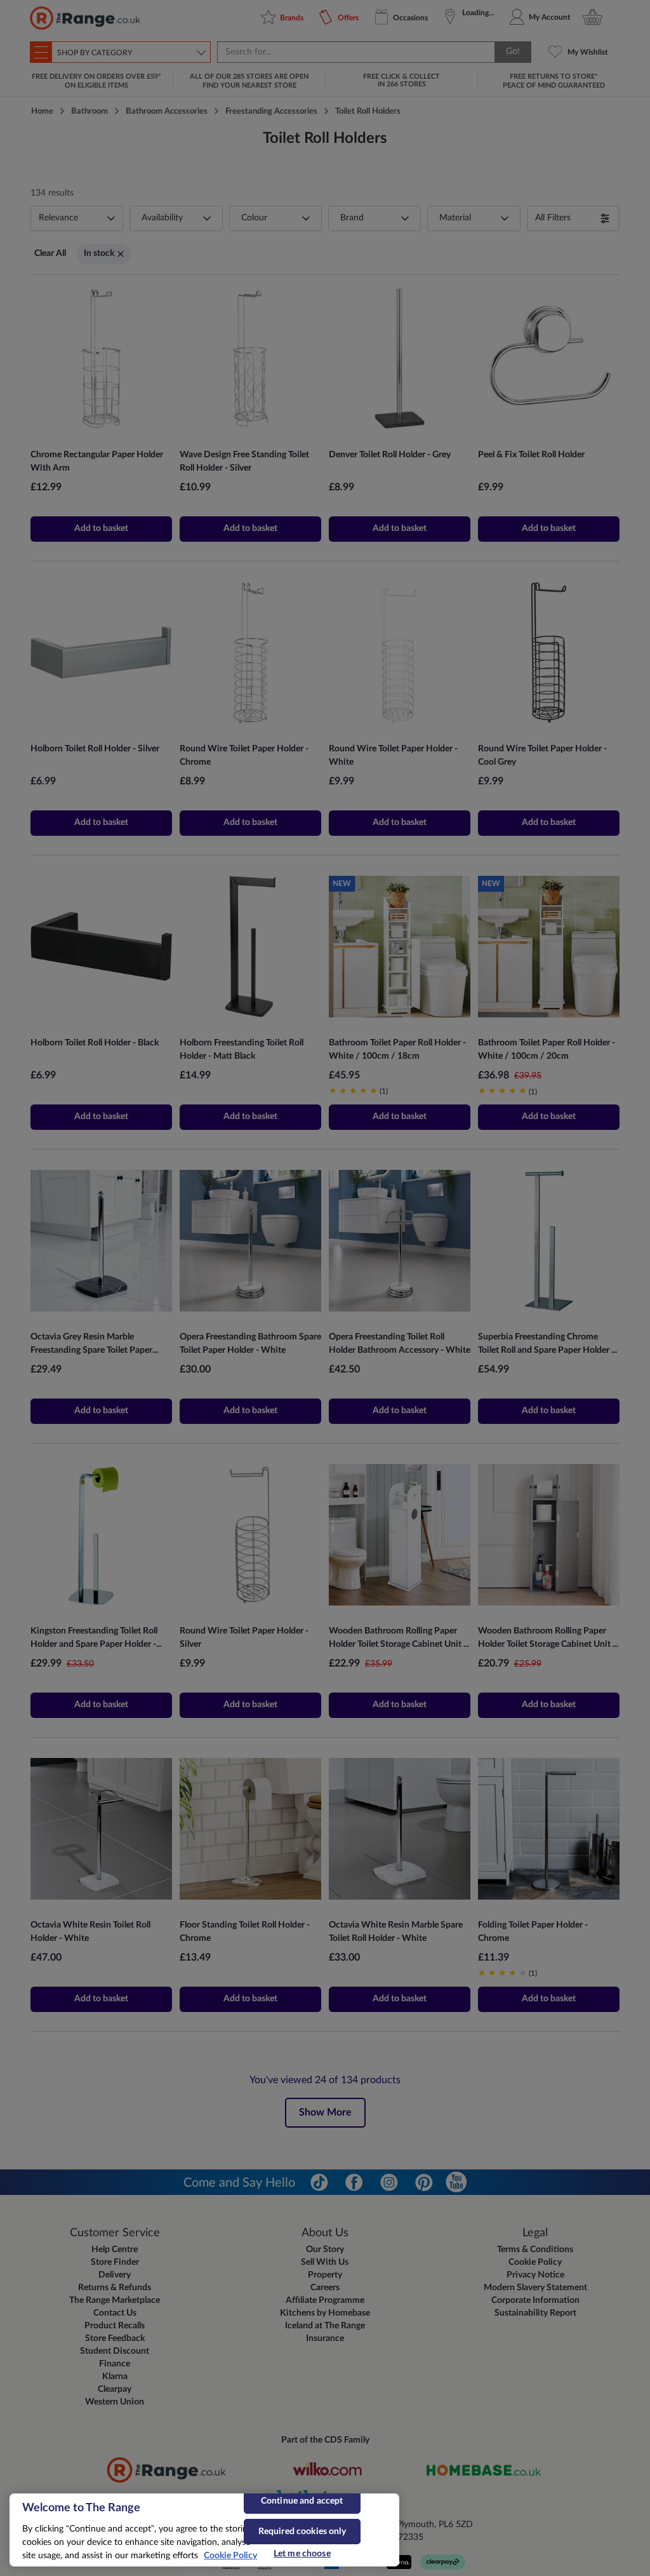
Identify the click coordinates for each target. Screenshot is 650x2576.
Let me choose (302, 2554)
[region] (204, 2530)
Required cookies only (302, 2532)
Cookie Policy (230, 2556)
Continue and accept (302, 2501)
